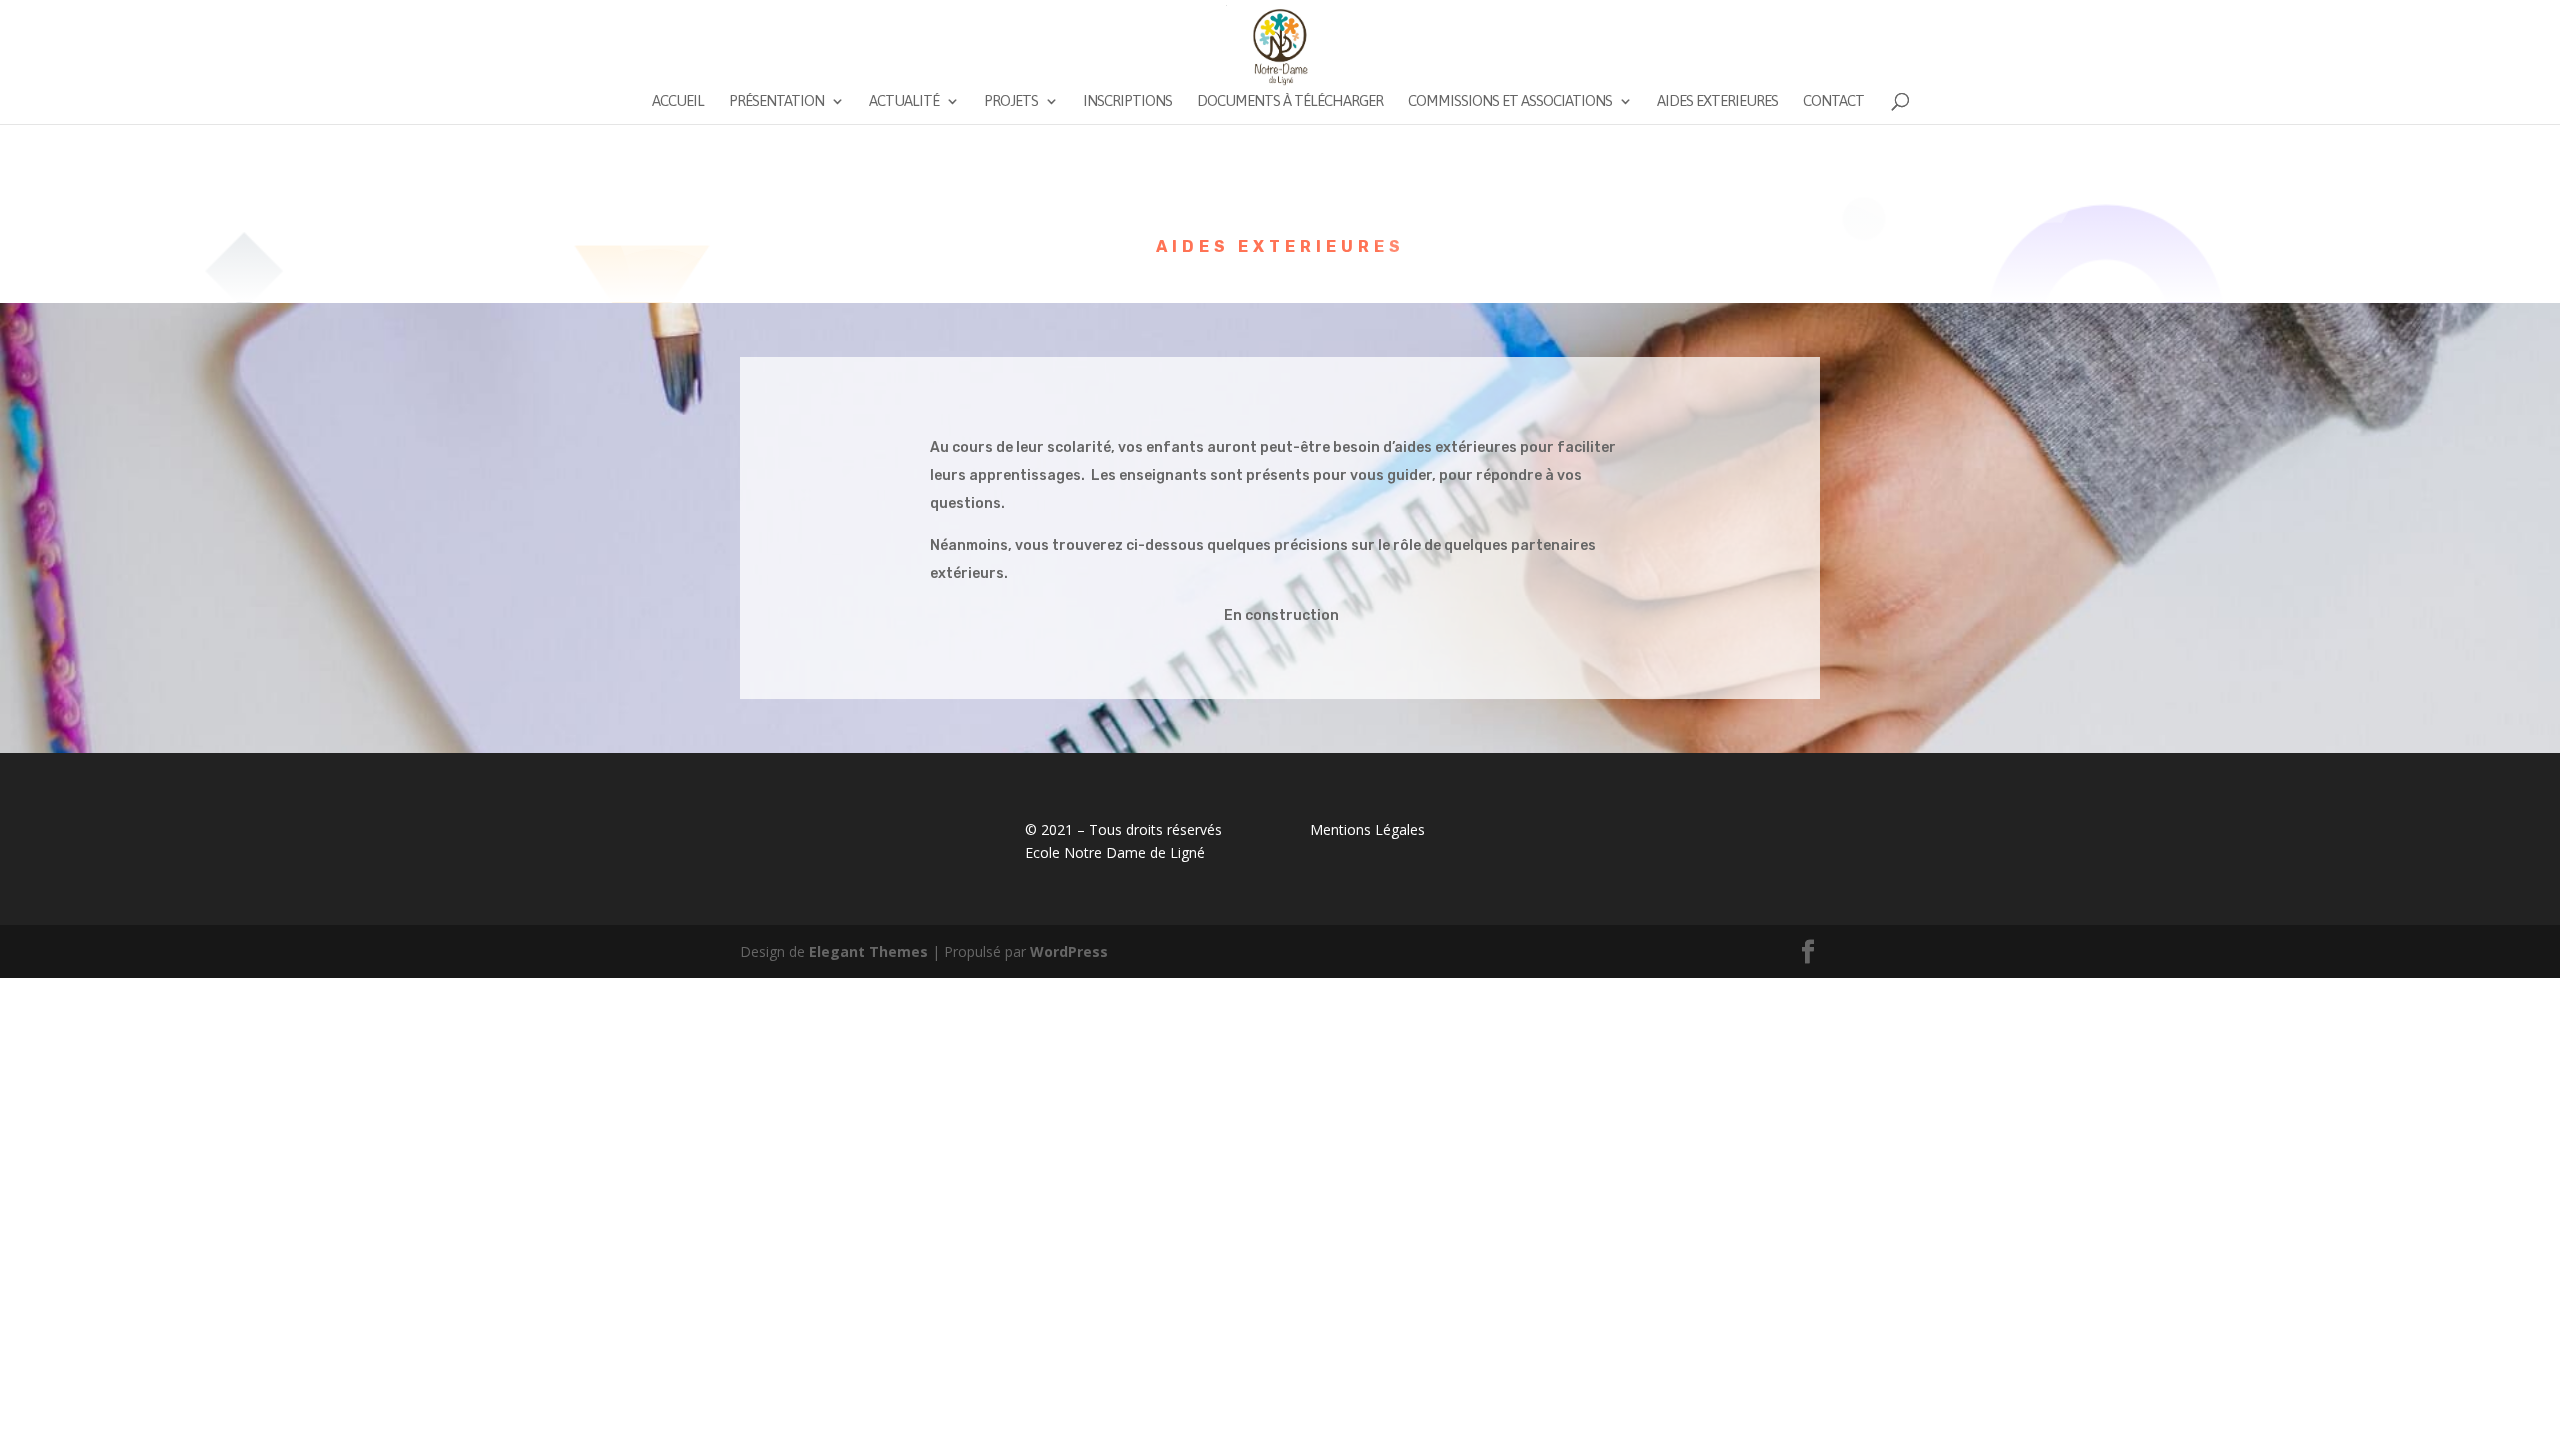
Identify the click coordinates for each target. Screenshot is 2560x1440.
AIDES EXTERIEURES (1717, 101)
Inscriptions (1127, 101)
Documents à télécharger (1290, 101)
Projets (1011, 101)
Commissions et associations (1510, 101)
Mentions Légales (1367, 829)
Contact (1833, 101)
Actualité (904, 101)
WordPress (1069, 951)
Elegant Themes (868, 951)
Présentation (776, 101)
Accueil (678, 101)
